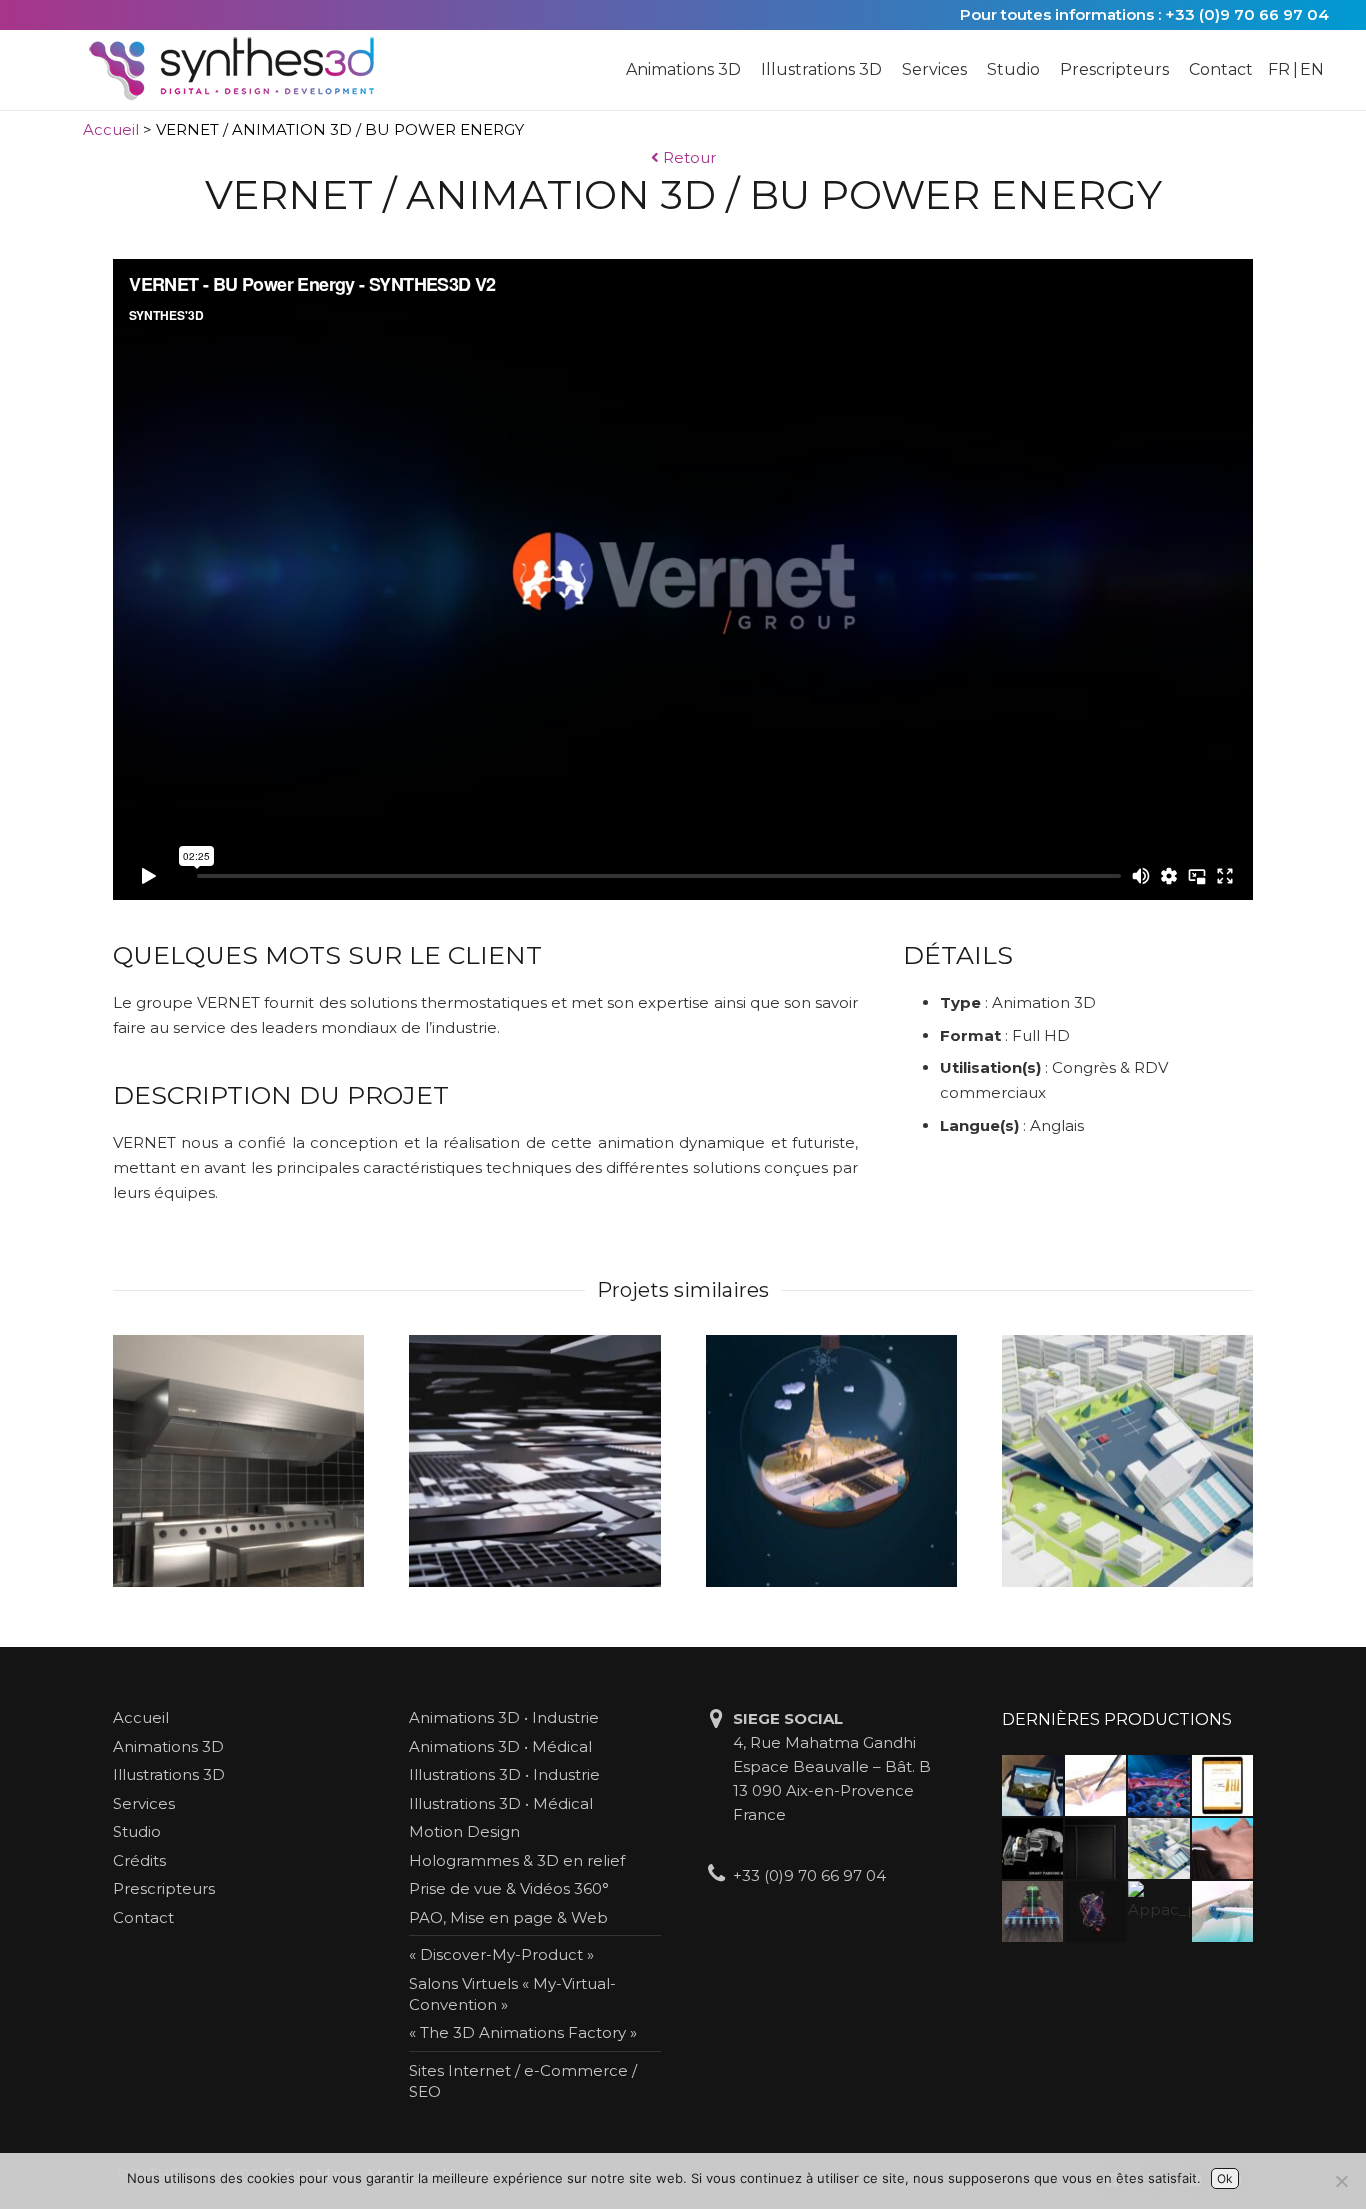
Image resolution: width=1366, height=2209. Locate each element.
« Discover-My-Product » (501, 1954)
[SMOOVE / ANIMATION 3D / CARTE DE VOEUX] (831, 1460)
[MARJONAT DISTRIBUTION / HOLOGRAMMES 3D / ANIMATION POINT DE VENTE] (1095, 1911)
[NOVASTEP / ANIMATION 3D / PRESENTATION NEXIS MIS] (1095, 1785)
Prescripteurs (164, 1888)
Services (144, 1803)
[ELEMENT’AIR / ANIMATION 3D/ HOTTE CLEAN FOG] (238, 1460)
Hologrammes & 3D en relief (517, 1860)
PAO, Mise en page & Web (508, 1917)
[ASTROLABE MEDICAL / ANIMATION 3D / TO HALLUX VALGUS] (1222, 1911)
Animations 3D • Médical (500, 1746)
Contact (143, 1917)
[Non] (1341, 2181)
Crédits (139, 1860)
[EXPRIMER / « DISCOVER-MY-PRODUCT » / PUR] (1032, 1785)
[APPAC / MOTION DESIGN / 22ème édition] (1158, 1911)
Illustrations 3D (169, 1774)
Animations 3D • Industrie (504, 1717)
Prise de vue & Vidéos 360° (509, 1888)
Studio (137, 1831)
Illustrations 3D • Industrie (504, 1774)
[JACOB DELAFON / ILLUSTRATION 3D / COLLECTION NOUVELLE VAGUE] (1095, 1848)
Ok (1225, 2178)
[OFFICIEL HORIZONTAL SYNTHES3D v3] (244, 70)
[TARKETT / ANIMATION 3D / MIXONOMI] (534, 1460)
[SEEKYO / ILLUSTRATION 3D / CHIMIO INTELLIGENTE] (1158, 1785)
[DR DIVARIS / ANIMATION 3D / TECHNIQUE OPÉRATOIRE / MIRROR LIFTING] (1222, 1848)
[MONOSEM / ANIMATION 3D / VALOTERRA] (1032, 1911)
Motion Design (464, 1831)
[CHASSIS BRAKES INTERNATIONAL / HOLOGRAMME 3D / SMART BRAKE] (1032, 1848)
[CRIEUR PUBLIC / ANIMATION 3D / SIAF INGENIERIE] (1127, 1460)
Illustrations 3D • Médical (501, 1803)
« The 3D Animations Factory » (523, 2032)
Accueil (111, 129)
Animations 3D (168, 1746)
